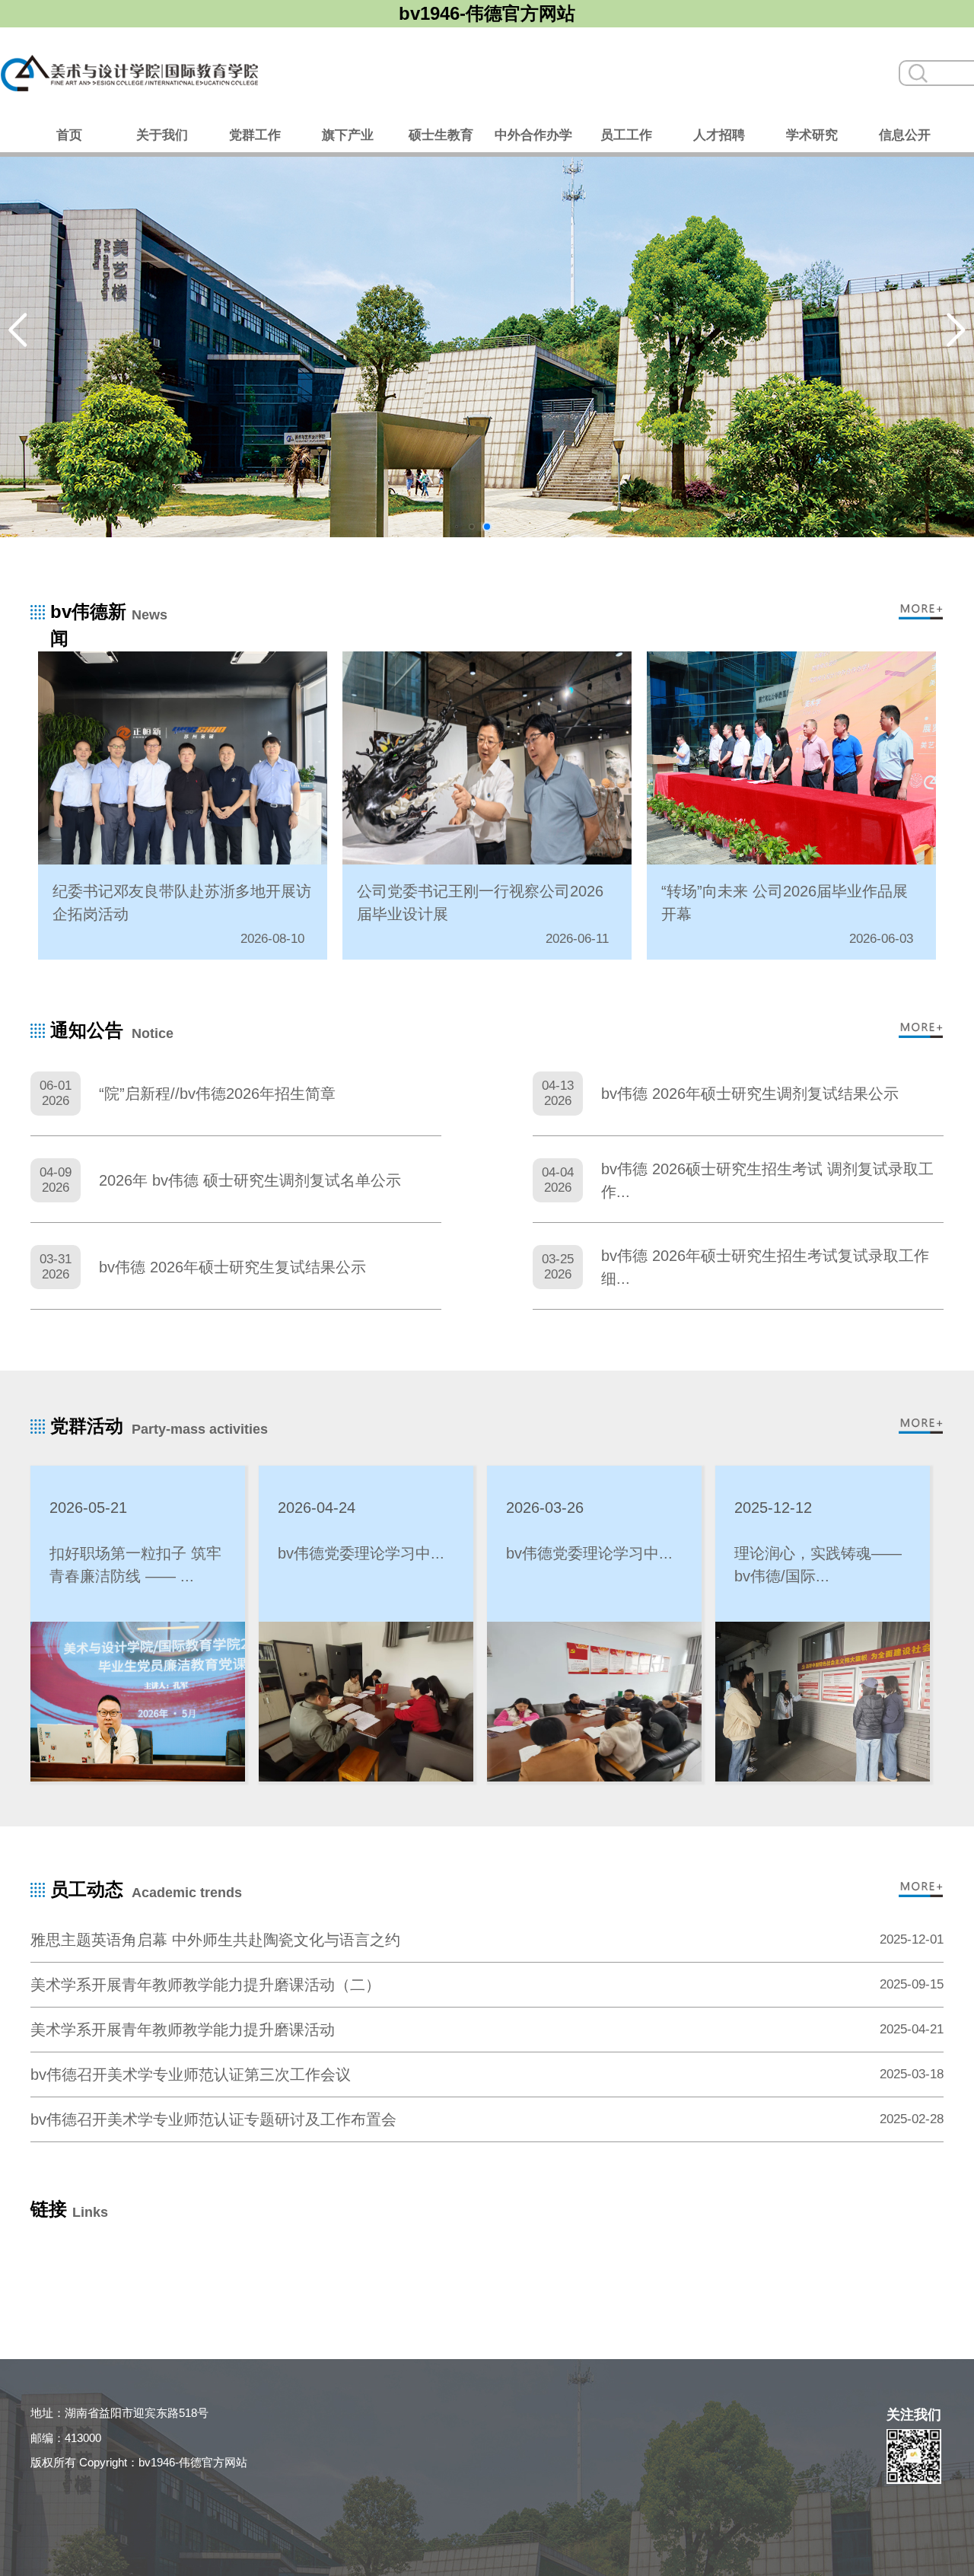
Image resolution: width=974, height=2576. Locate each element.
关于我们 (162, 135)
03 (487, 527)
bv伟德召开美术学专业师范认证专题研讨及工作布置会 (213, 2119)
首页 (69, 135)
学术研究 (812, 135)
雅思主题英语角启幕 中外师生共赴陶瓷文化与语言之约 (215, 1940)
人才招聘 (719, 135)
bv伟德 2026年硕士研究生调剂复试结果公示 (750, 1094)
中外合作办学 (533, 135)
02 (472, 527)
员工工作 (626, 135)
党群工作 (255, 135)
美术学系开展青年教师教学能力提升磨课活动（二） (205, 1985)
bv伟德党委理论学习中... (361, 1553)
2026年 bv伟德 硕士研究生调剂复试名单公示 (250, 1180)
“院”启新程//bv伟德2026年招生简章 (217, 1094)
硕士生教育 (441, 135)
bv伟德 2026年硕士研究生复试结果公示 (232, 1267)
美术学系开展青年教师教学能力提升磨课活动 (183, 2030)
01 (457, 527)
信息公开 (905, 135)
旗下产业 (348, 135)
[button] (18, 330)
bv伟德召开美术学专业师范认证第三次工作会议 (191, 2074)
